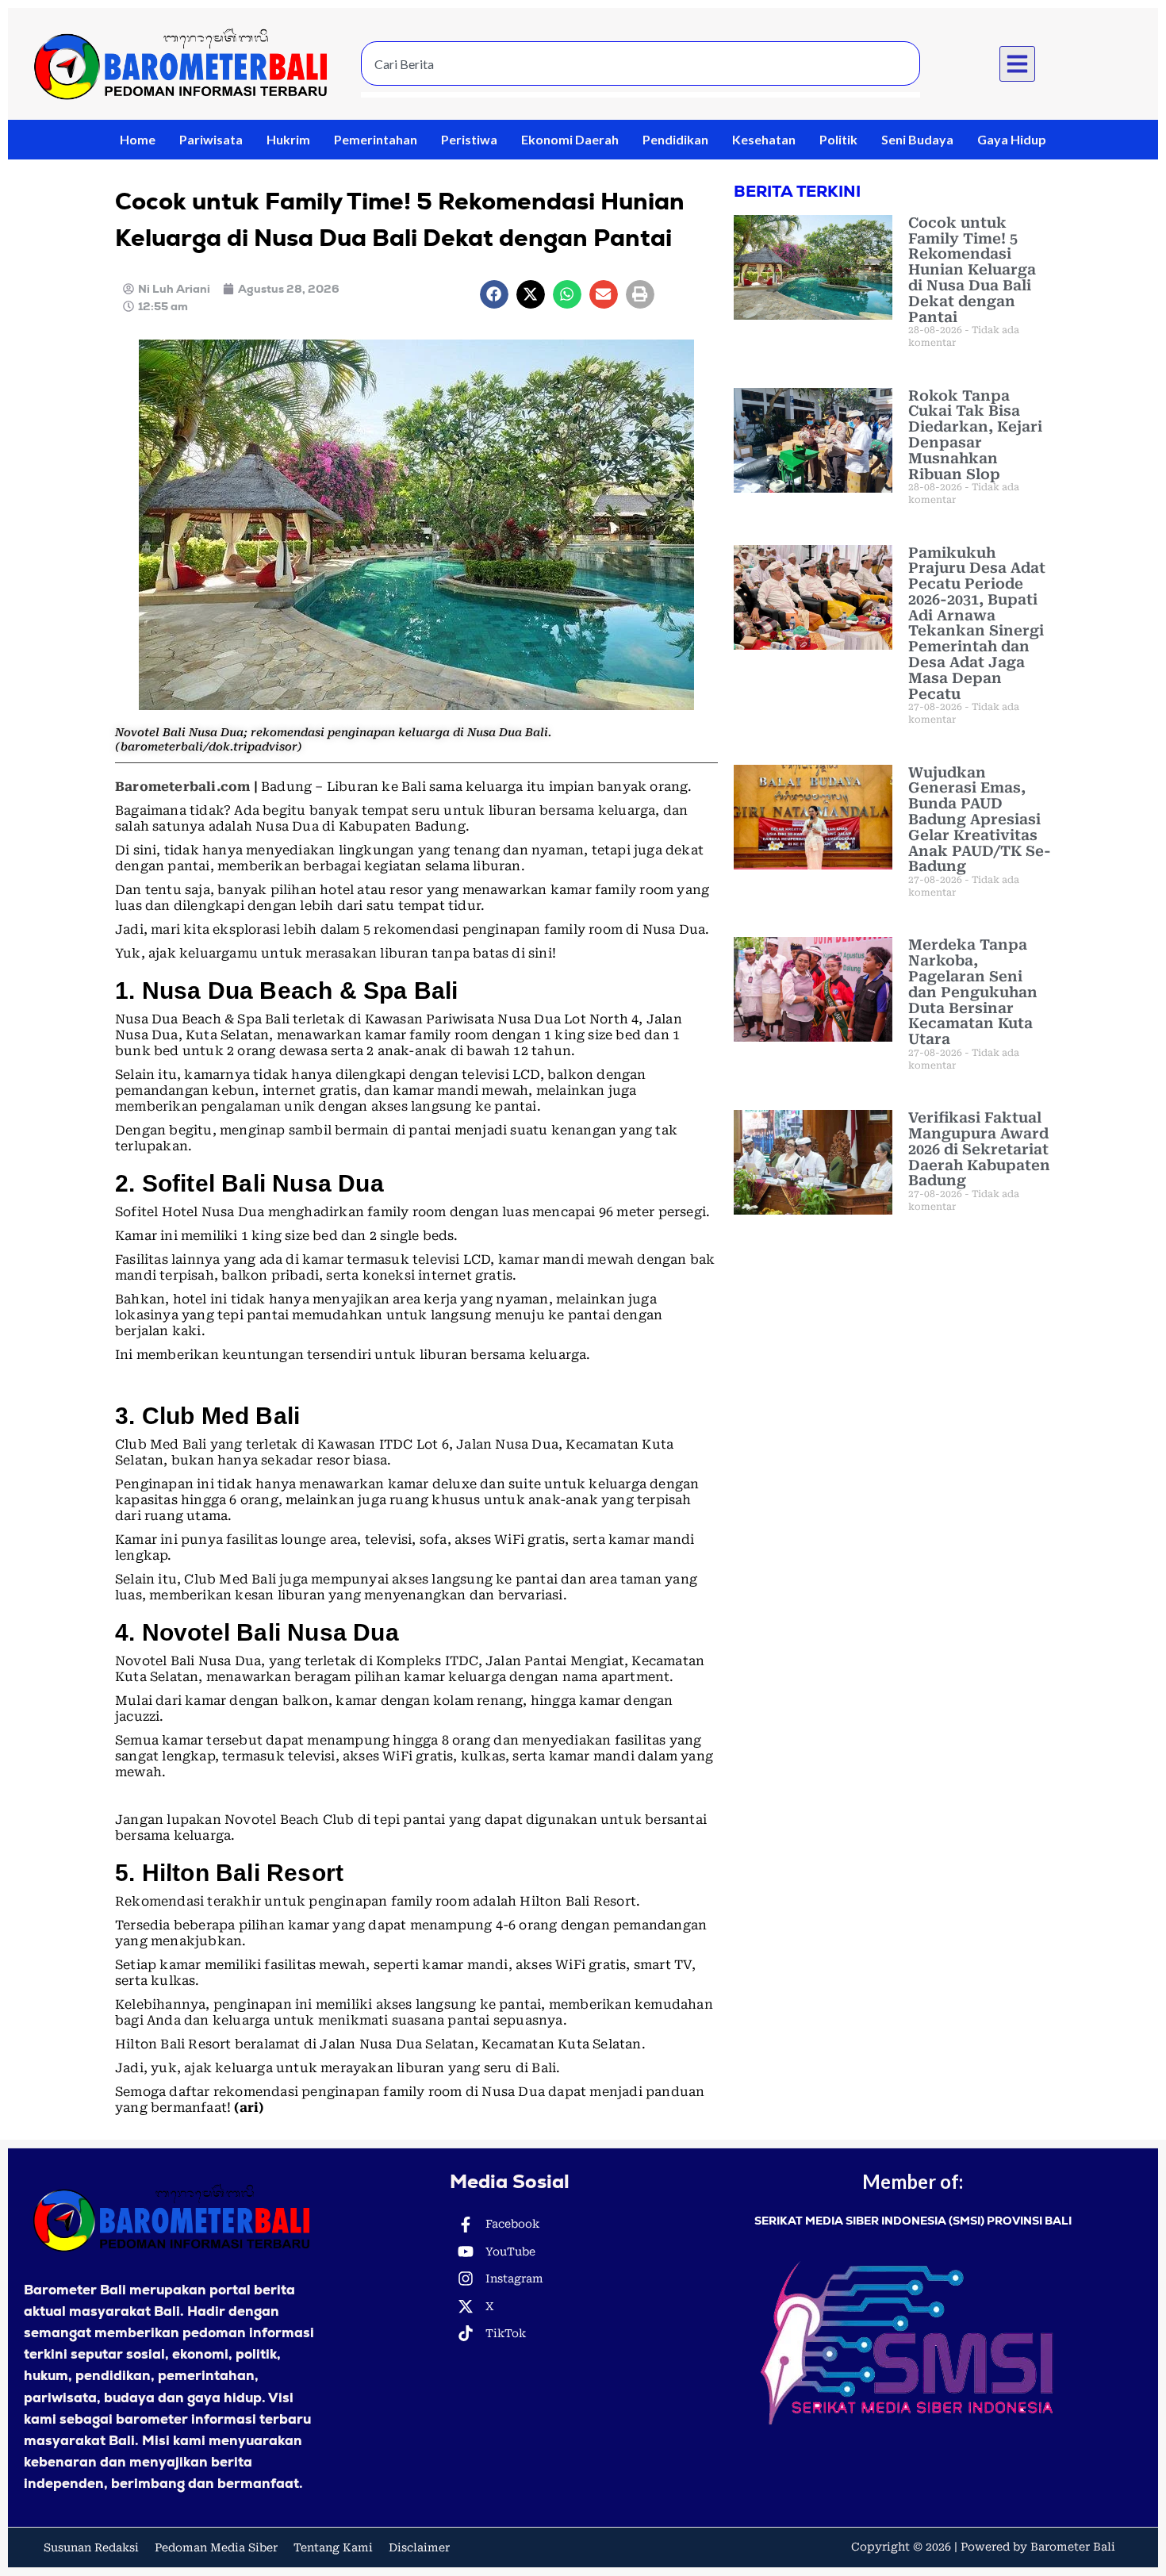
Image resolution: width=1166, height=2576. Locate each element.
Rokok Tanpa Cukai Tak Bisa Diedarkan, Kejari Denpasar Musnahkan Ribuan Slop (975, 435)
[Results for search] (641, 95)
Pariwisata (211, 139)
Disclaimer (419, 2547)
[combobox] (641, 63)
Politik (838, 139)
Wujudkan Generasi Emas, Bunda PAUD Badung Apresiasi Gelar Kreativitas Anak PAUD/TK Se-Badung (980, 820)
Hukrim (288, 139)
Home (138, 139)
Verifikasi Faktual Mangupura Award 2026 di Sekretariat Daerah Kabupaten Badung (979, 1149)
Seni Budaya (917, 139)
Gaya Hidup (1012, 139)
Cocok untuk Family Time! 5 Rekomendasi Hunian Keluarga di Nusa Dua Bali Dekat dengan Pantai (972, 270)
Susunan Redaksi (91, 2547)
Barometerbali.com (182, 787)
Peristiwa (469, 139)
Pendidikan (675, 139)
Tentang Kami (333, 2547)
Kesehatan (764, 139)
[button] (1018, 64)
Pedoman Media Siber (216, 2547)
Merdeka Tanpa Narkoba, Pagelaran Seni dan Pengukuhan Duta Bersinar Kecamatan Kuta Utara (973, 992)
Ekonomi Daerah (570, 139)
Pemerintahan (376, 139)
